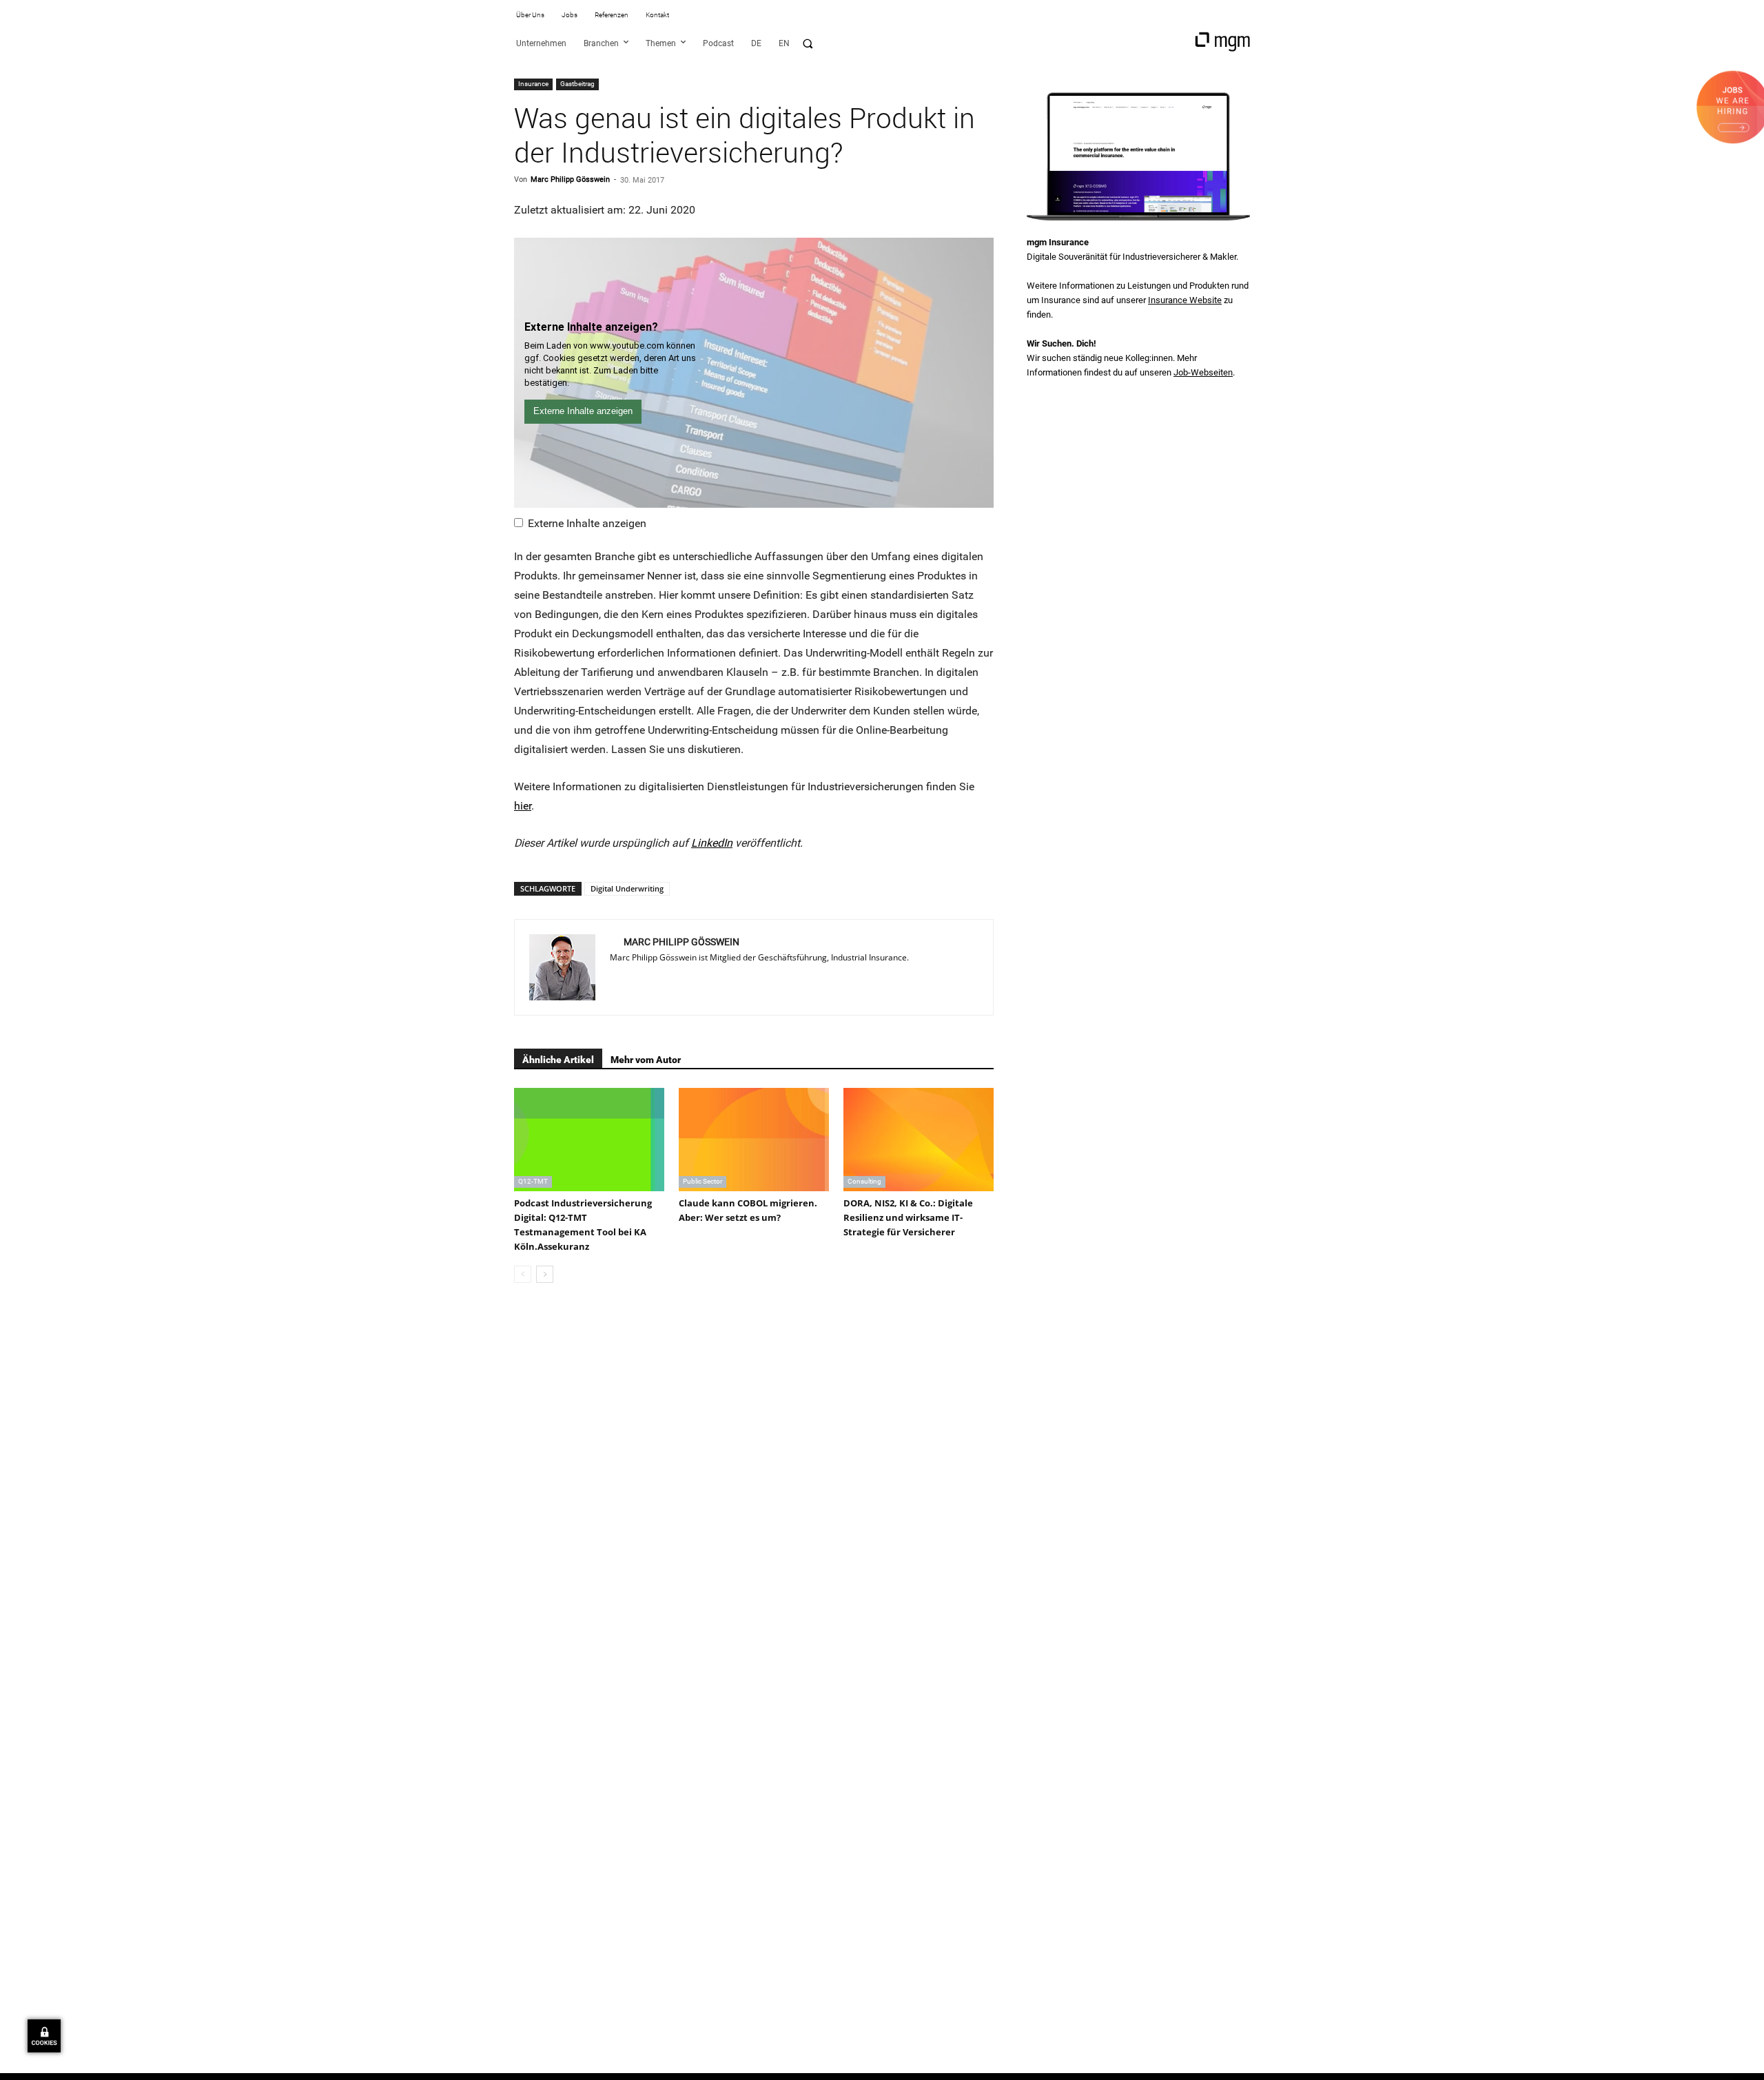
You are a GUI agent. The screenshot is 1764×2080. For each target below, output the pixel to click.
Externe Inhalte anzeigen (587, 523)
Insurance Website (1185, 300)
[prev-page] (523, 1274)
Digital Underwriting (627, 888)
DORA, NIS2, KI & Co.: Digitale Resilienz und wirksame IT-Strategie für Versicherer (908, 1217)
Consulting (864, 1181)
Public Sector (702, 1181)
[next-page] (545, 1274)
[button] (808, 43)
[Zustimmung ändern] (44, 2036)
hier (523, 806)
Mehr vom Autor (646, 1060)
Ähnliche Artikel (558, 1060)
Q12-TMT (533, 1181)
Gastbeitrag (577, 84)
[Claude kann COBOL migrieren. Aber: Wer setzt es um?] (754, 1140)
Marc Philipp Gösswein (570, 179)
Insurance (533, 84)
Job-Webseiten (1203, 372)
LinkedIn (712, 843)
